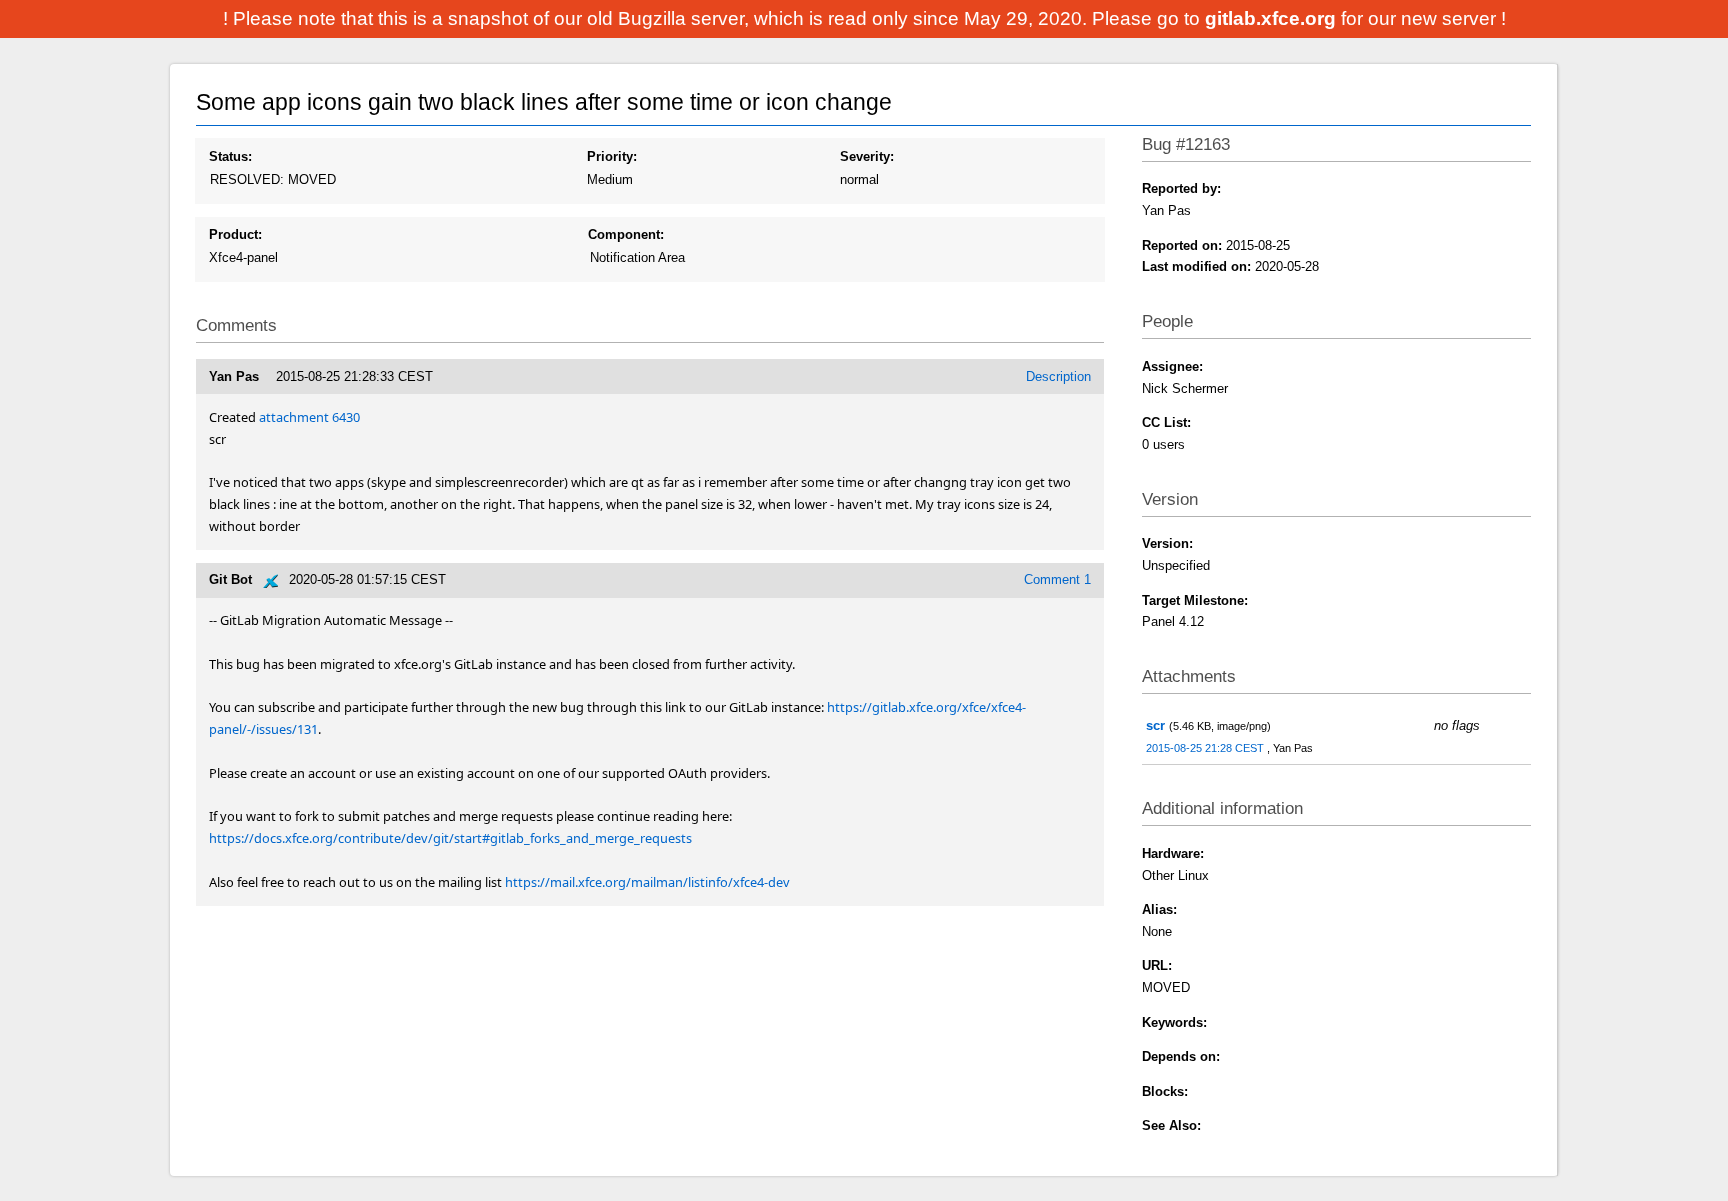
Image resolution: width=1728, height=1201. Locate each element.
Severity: (867, 156)
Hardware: (1173, 853)
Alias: (1159, 909)
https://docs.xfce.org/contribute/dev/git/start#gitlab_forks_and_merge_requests (450, 838)
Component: (626, 234)
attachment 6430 (309, 417)
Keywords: (1174, 1022)
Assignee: (1172, 366)
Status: (230, 156)
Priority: (612, 156)
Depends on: (1181, 1056)
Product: (235, 234)
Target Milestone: (1195, 600)
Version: (1167, 543)
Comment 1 (1057, 579)
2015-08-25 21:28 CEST (1206, 748)
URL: (1157, 965)
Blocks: (1165, 1091)
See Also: (1171, 1125)
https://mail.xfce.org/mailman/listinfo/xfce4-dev (647, 882)
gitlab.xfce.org (1273, 18)
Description (1058, 376)
